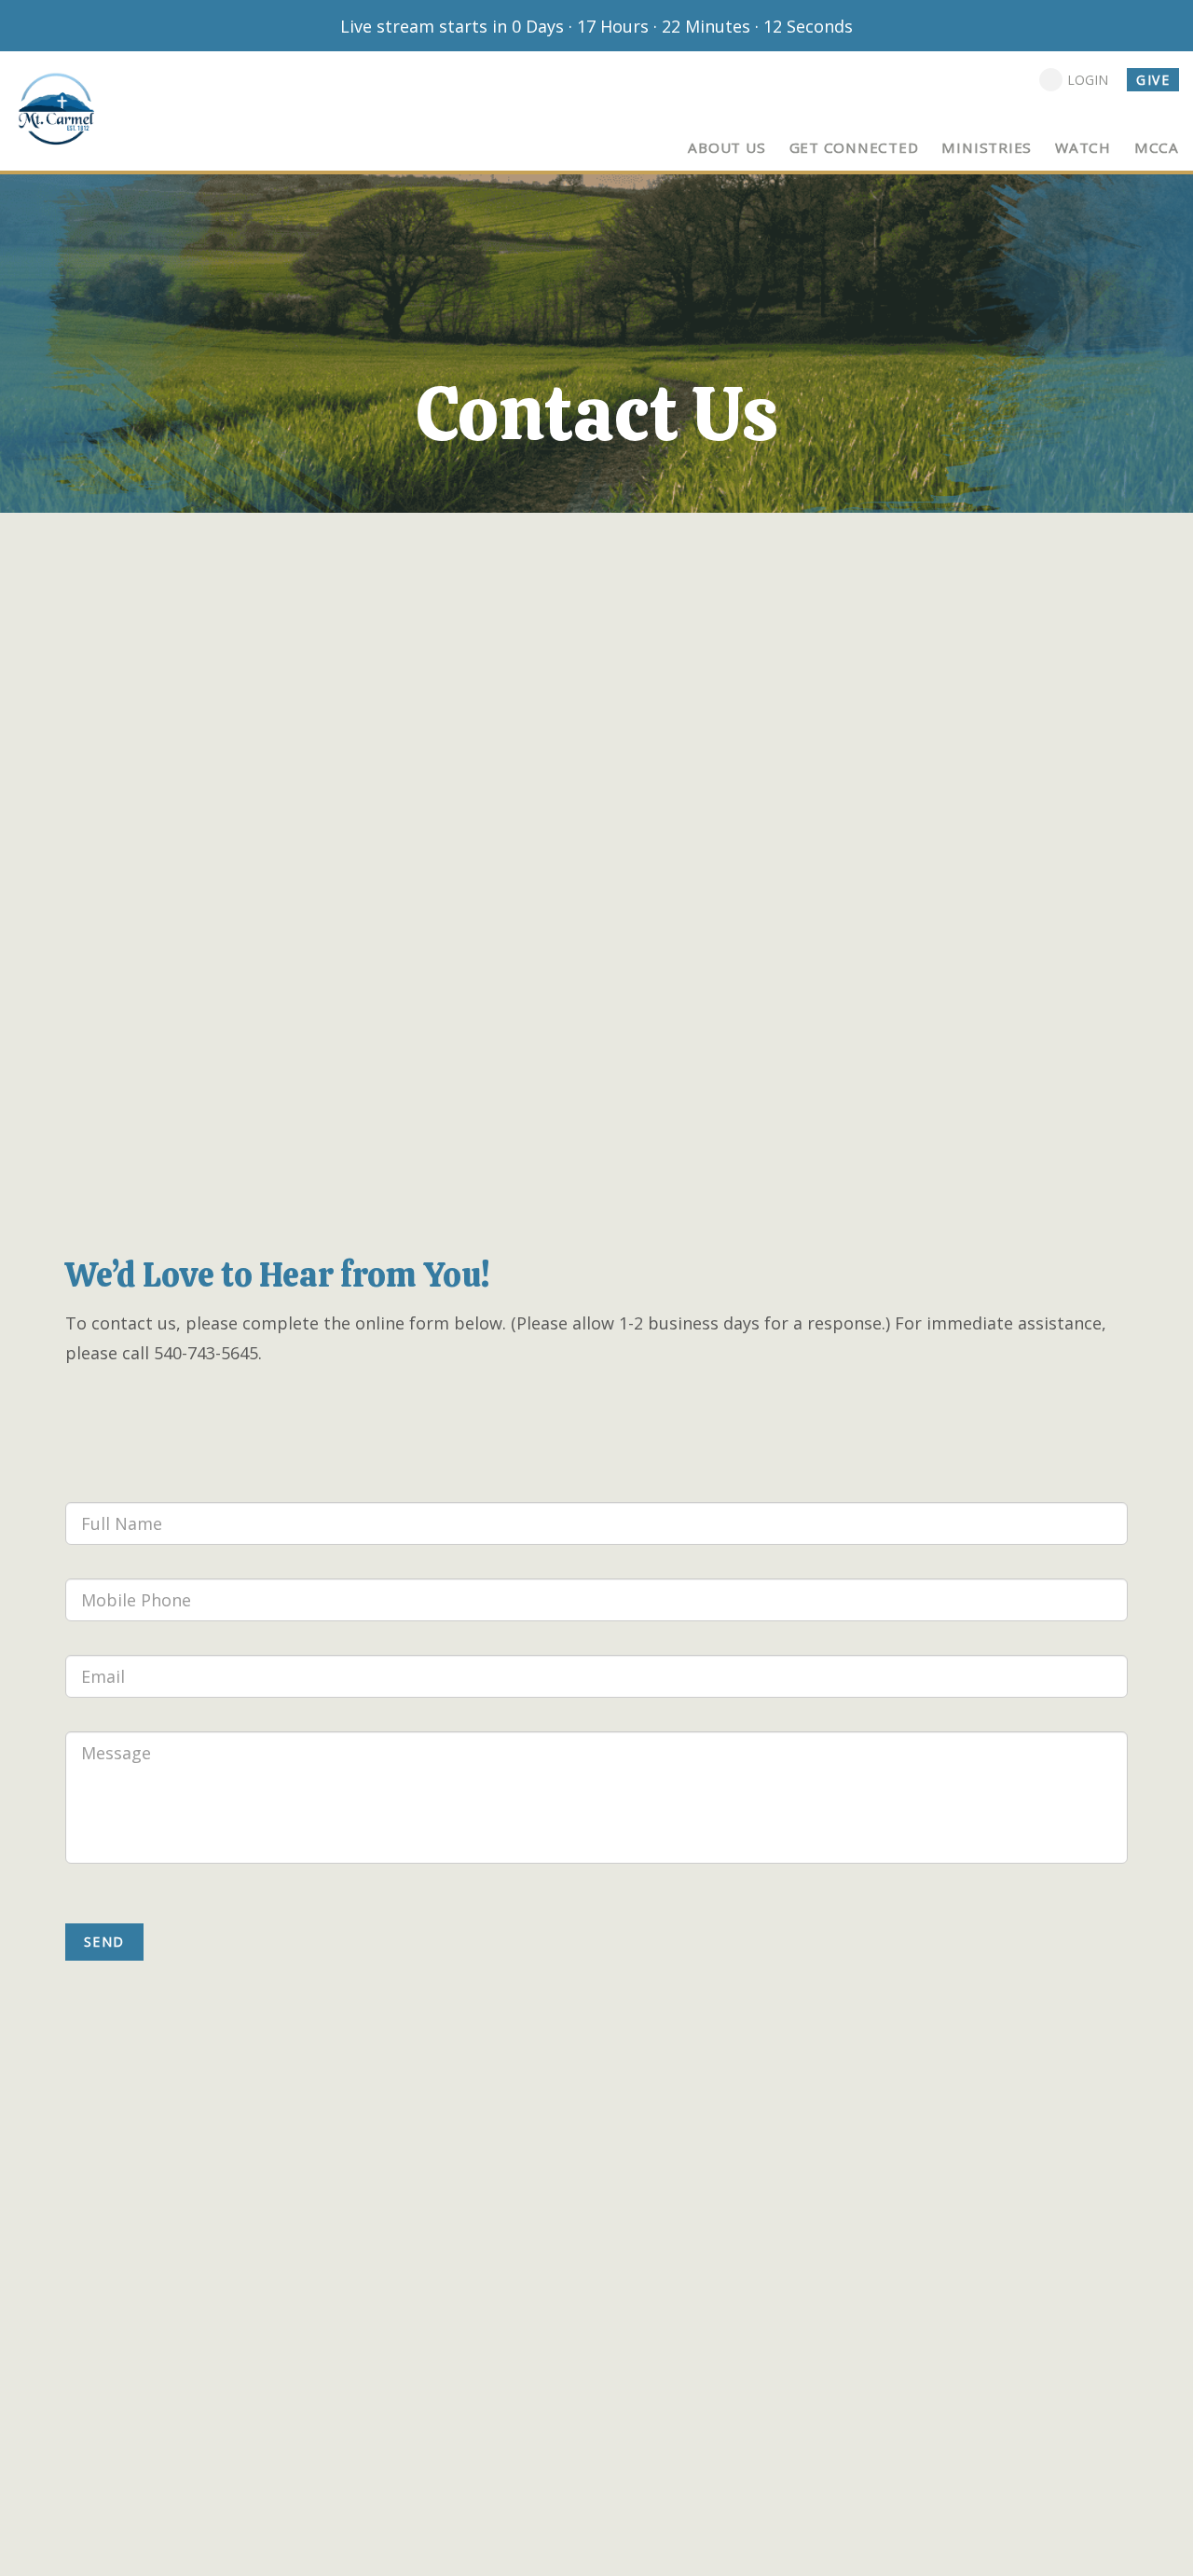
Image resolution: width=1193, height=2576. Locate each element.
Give (1153, 80)
